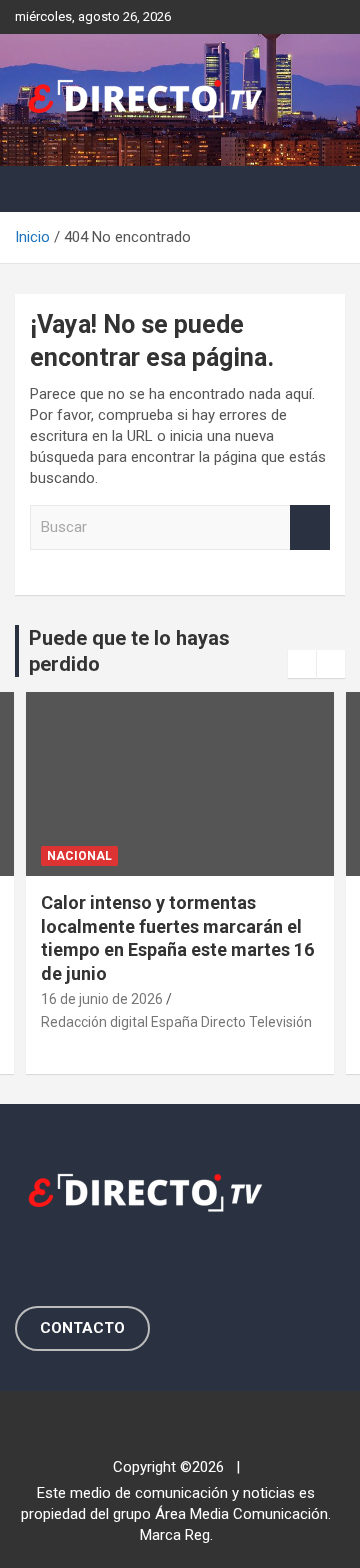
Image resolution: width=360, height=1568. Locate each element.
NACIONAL (79, 856)
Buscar (310, 527)
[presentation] (302, 664)
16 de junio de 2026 (102, 999)
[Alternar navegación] (40, 189)
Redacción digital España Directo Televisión (176, 1022)
